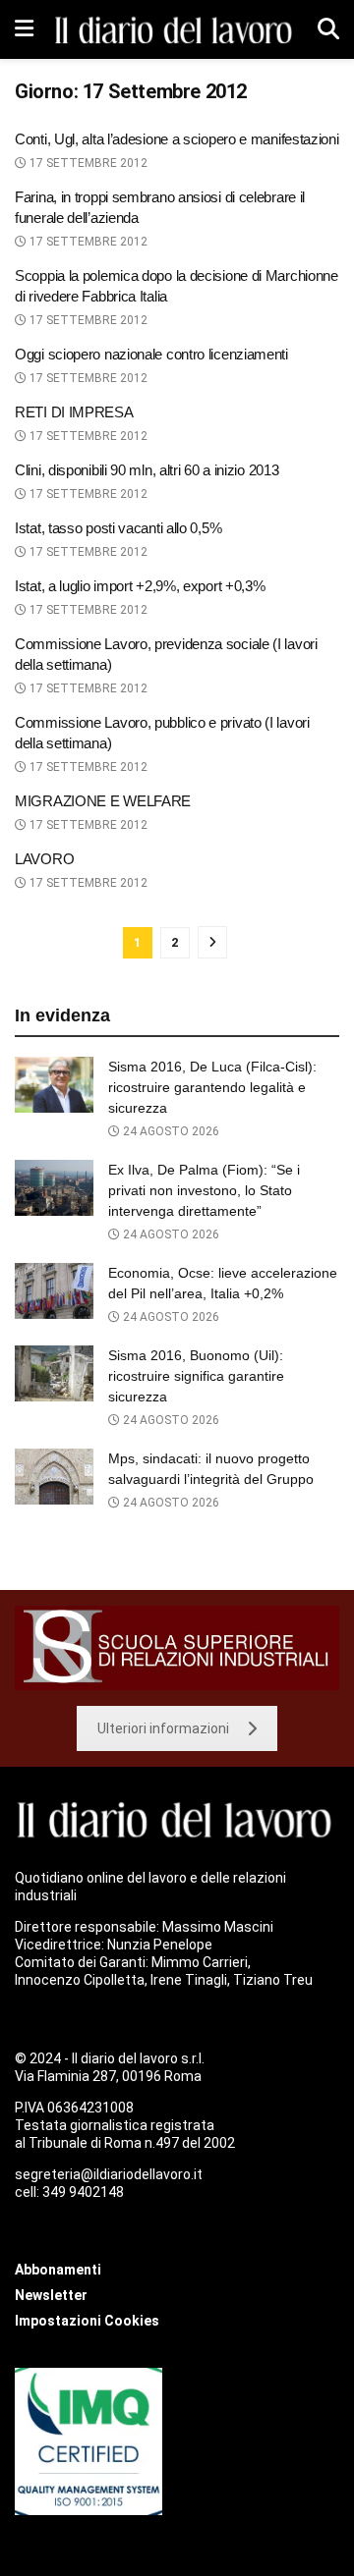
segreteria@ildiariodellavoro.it (109, 2174)
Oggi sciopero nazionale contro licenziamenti (151, 354)
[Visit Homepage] (176, 29)
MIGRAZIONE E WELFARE (103, 801)
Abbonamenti (58, 2270)
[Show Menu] (24, 29)
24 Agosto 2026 (170, 1131)
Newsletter (51, 2295)
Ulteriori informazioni (163, 1728)
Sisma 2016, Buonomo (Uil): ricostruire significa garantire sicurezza (196, 1376)
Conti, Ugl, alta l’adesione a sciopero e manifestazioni (177, 139)
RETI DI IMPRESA (74, 412)
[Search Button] (328, 29)
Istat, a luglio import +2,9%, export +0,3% (140, 586)
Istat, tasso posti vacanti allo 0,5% (118, 528)
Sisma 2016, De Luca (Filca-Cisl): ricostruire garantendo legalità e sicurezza (212, 1087)
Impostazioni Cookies (87, 2321)
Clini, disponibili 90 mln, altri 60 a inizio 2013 (147, 470)
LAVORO (44, 859)
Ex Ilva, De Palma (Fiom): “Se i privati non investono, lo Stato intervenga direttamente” (204, 1190)
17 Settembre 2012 (87, 163)
